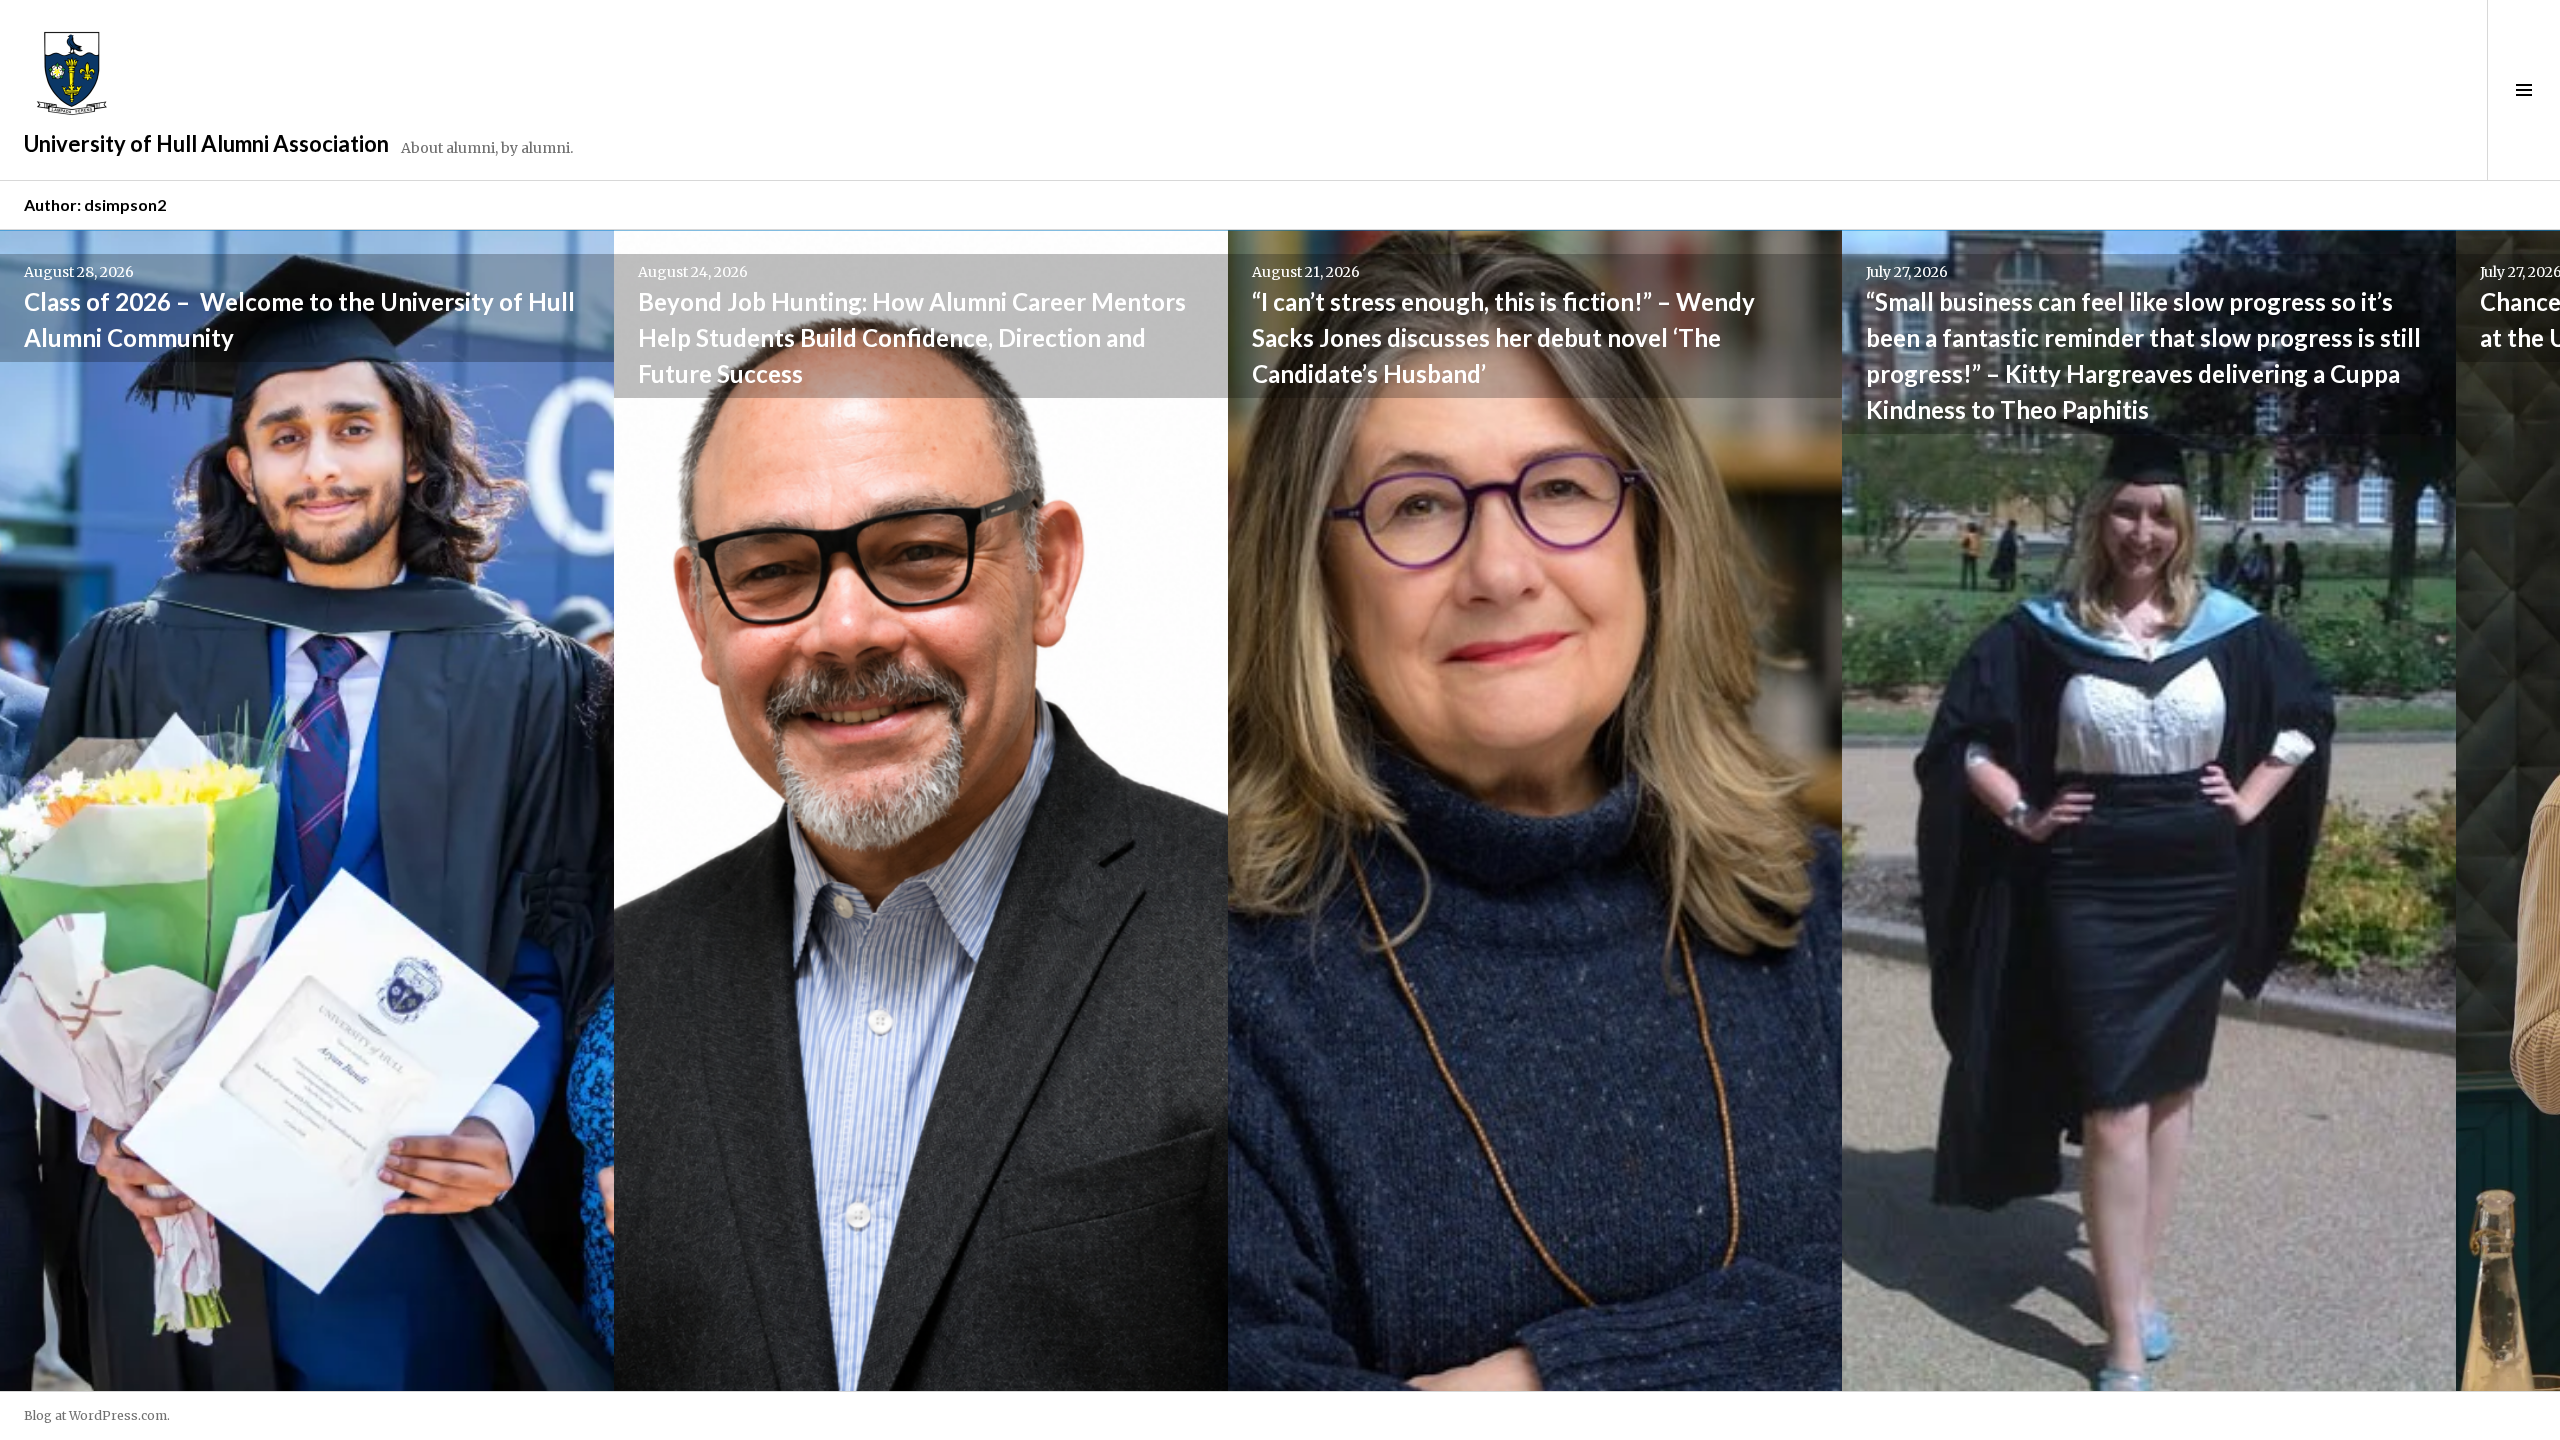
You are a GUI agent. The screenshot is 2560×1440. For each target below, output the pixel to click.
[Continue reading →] (307, 810)
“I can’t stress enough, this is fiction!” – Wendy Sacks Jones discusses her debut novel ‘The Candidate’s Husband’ (1503, 337)
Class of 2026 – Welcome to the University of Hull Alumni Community (299, 319)
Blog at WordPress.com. (97, 1415)
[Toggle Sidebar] (2523, 90)
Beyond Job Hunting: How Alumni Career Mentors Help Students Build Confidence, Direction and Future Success (912, 337)
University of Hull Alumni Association (206, 143)
